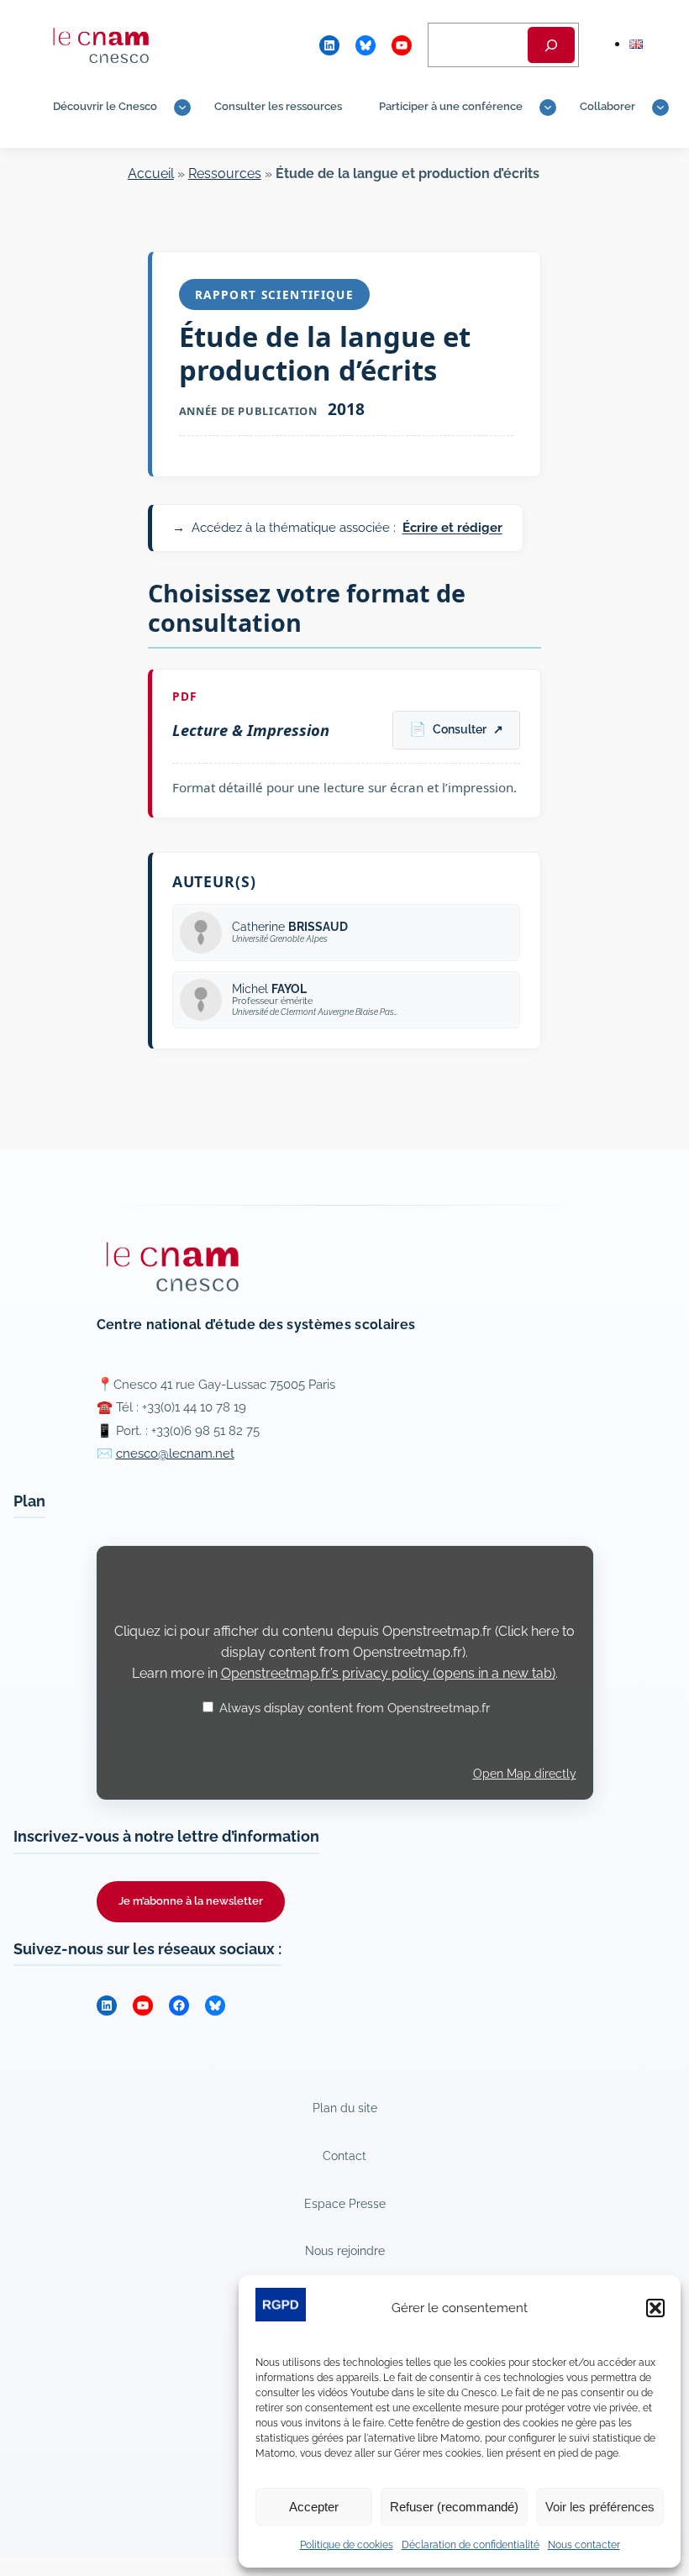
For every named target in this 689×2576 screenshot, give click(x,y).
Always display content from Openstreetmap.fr (355, 1708)
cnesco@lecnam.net (175, 1454)
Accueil (151, 173)
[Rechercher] (551, 45)
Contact (344, 2155)
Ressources (225, 173)
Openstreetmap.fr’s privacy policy (388, 1673)
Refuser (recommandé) (454, 2507)
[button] (655, 2308)
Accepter (314, 2507)
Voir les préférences (600, 2507)
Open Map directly (525, 1774)
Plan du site (345, 2108)
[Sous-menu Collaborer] (660, 108)
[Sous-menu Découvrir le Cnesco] (182, 108)
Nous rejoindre (345, 2250)
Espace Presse (345, 2203)
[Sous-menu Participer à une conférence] (548, 108)
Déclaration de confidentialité (471, 2545)
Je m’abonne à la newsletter (191, 1901)
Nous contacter (584, 2545)
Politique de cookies (347, 2545)
